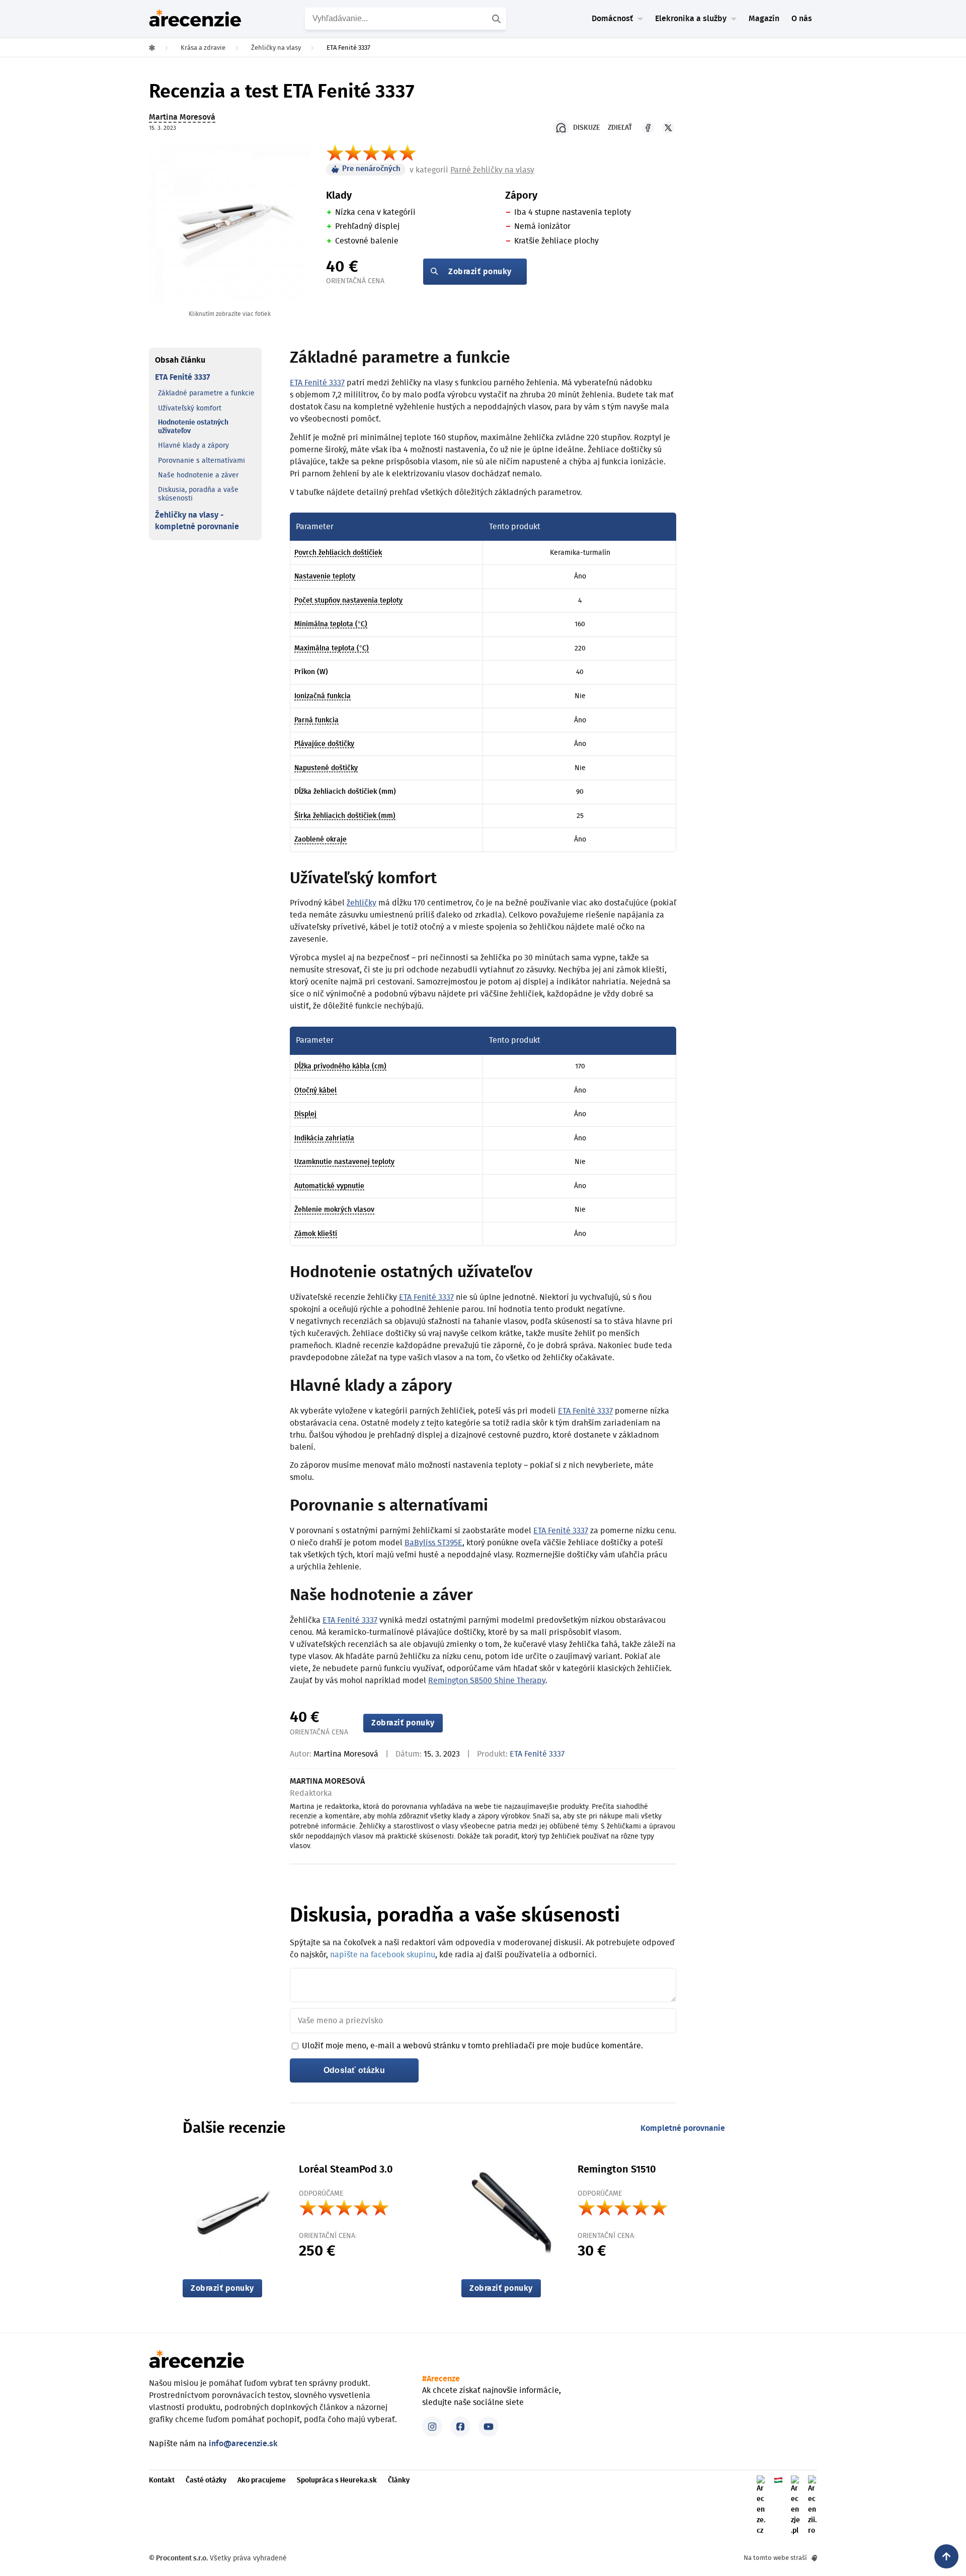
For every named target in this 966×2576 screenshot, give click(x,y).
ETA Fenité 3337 (182, 377)
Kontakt (162, 2480)
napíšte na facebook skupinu (383, 1955)
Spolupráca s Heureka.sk (337, 2480)
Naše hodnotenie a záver (198, 475)
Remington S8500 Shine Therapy (487, 1681)
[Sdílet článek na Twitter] (668, 128)
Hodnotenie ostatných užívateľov (193, 427)
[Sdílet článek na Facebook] (648, 128)
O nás (802, 19)
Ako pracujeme (262, 2480)
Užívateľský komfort (190, 408)
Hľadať (498, 19)
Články (399, 2480)
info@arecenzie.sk (243, 2444)
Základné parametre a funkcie (206, 393)
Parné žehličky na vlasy (492, 170)
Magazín (764, 19)
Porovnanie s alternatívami (202, 461)
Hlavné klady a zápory (193, 446)
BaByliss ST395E (433, 1543)
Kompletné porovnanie (683, 2128)
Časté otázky (206, 2480)
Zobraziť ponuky (480, 272)
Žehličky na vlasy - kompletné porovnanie (197, 521)
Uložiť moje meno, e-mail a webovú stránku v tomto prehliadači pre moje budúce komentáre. (472, 2046)
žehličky (361, 903)
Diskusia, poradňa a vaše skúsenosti (198, 494)
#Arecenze (441, 2379)
